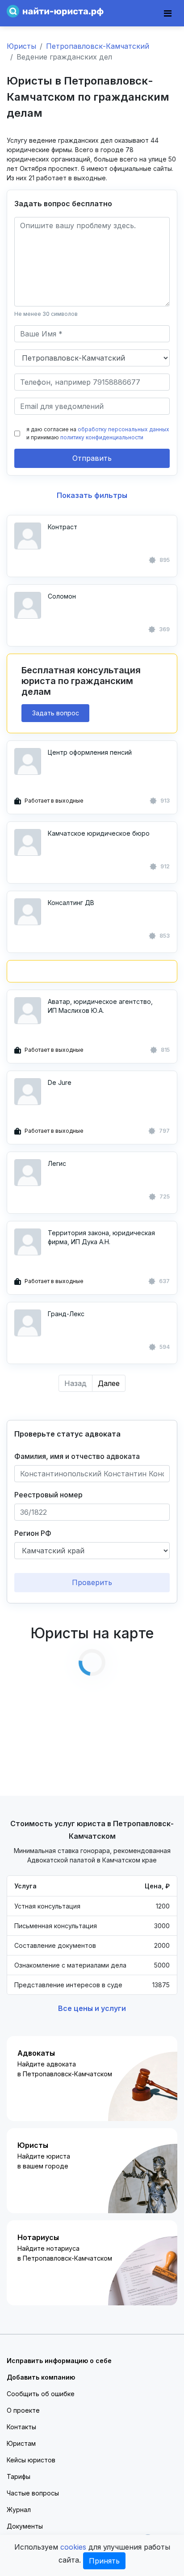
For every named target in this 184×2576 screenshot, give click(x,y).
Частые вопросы (33, 2493)
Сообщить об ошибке (41, 2394)
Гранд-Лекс (66, 1314)
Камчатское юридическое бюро (99, 833)
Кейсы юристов (31, 2460)
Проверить (92, 1582)
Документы (25, 2526)
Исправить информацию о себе (59, 2361)
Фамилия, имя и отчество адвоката (77, 1456)
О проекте (23, 2410)
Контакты (21, 2427)
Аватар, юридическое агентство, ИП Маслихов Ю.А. (100, 1006)
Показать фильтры (92, 495)
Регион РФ (33, 1533)
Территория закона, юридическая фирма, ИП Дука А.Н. (101, 1237)
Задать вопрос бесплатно (63, 204)
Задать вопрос (56, 713)
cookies (73, 2547)
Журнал (19, 2510)
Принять (104, 2561)
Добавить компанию (41, 2377)
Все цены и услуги (92, 2008)
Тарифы (19, 2476)
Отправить (92, 458)
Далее (109, 1383)
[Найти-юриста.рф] (55, 11)
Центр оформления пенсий (90, 752)
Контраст (63, 527)
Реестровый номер (48, 1495)
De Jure (60, 1082)
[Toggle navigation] (168, 13)
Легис (57, 1163)
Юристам (21, 2443)
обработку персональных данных (123, 429)
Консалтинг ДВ (71, 903)
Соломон (62, 596)
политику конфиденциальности (102, 437)
